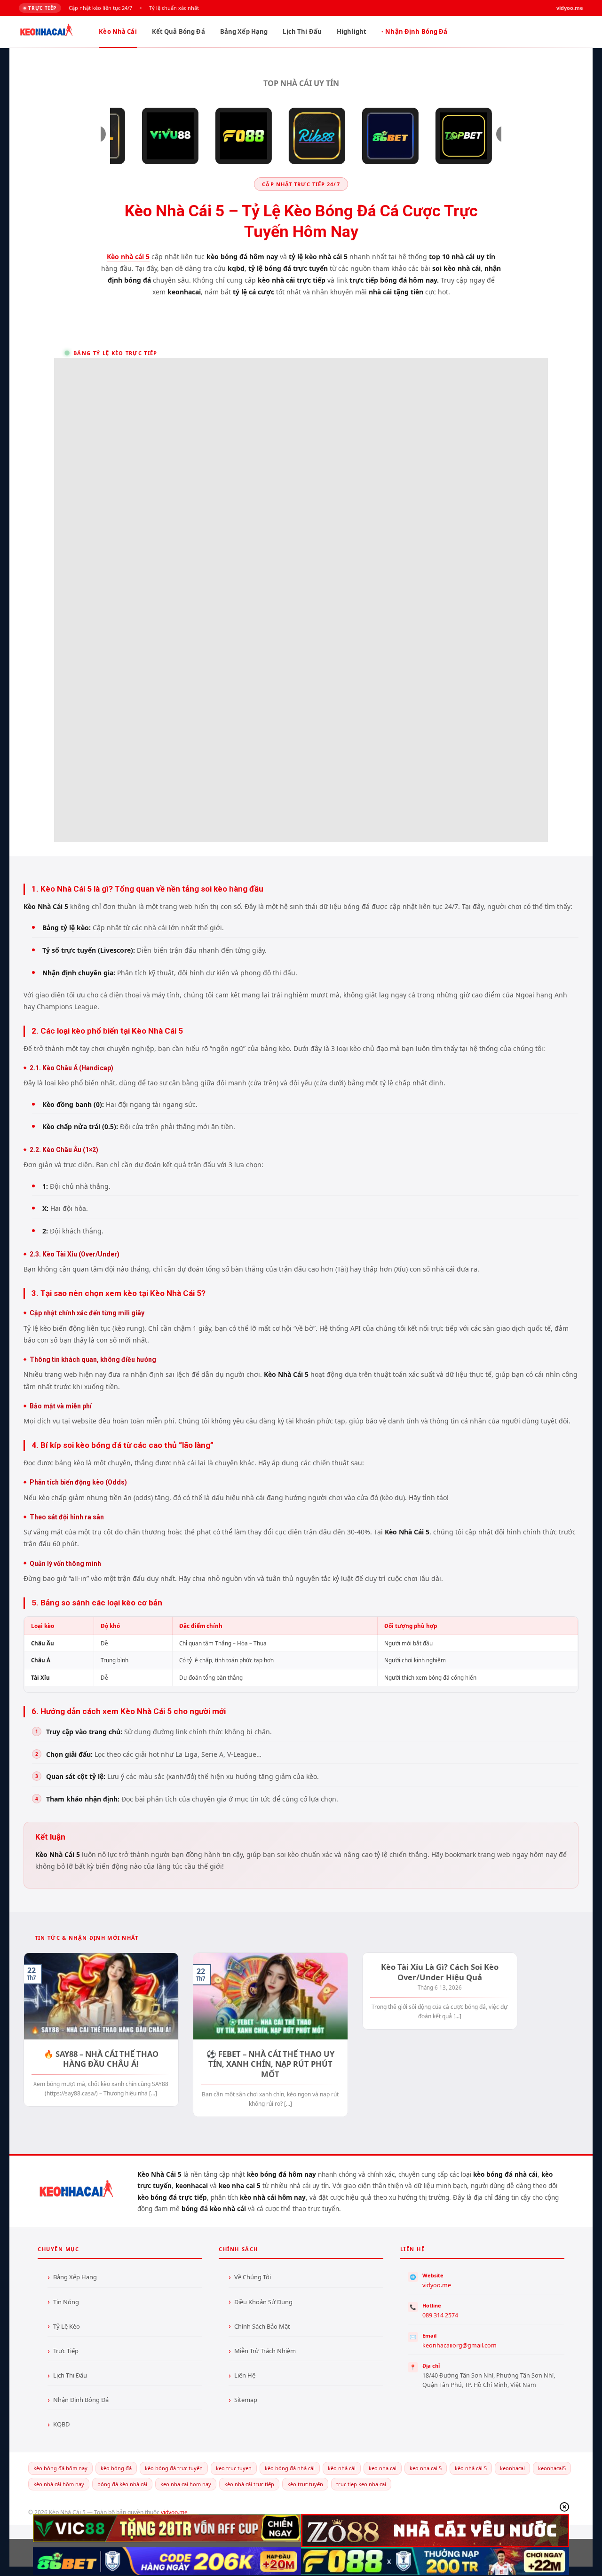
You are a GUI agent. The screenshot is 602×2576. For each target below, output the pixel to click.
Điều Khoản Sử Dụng (263, 2302)
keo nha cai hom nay (186, 2484)
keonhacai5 (552, 2468)
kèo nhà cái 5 (471, 2468)
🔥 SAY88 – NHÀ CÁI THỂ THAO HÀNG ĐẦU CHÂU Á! (101, 2059)
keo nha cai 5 (426, 2468)
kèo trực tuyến (305, 2484)
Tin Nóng (66, 2302)
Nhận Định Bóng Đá (416, 32)
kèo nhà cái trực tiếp (249, 2484)
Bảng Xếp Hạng (244, 32)
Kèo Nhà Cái (118, 32)
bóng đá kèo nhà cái (122, 2484)
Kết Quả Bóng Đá (178, 32)
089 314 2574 (440, 2315)
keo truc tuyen (234, 2468)
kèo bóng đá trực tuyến (174, 2468)
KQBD (61, 2424)
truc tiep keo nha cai (361, 2484)
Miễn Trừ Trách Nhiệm (265, 2351)
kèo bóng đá (116, 2468)
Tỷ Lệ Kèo (67, 2326)
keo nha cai (383, 2468)
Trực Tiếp (66, 2351)
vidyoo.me (437, 2285)
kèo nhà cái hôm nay (59, 2484)
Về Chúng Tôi (253, 2277)
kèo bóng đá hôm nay (60, 2468)
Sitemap (246, 2400)
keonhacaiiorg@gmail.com (459, 2345)
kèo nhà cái (342, 2468)
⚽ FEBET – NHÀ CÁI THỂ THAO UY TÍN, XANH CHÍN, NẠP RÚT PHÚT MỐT (270, 2064)
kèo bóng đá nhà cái (290, 2468)
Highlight (352, 32)
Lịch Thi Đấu (302, 32)
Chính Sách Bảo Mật (262, 2326)
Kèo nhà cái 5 (128, 257)
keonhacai (512, 2468)
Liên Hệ (245, 2375)
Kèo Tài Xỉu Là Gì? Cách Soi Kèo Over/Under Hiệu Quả (440, 1972)
